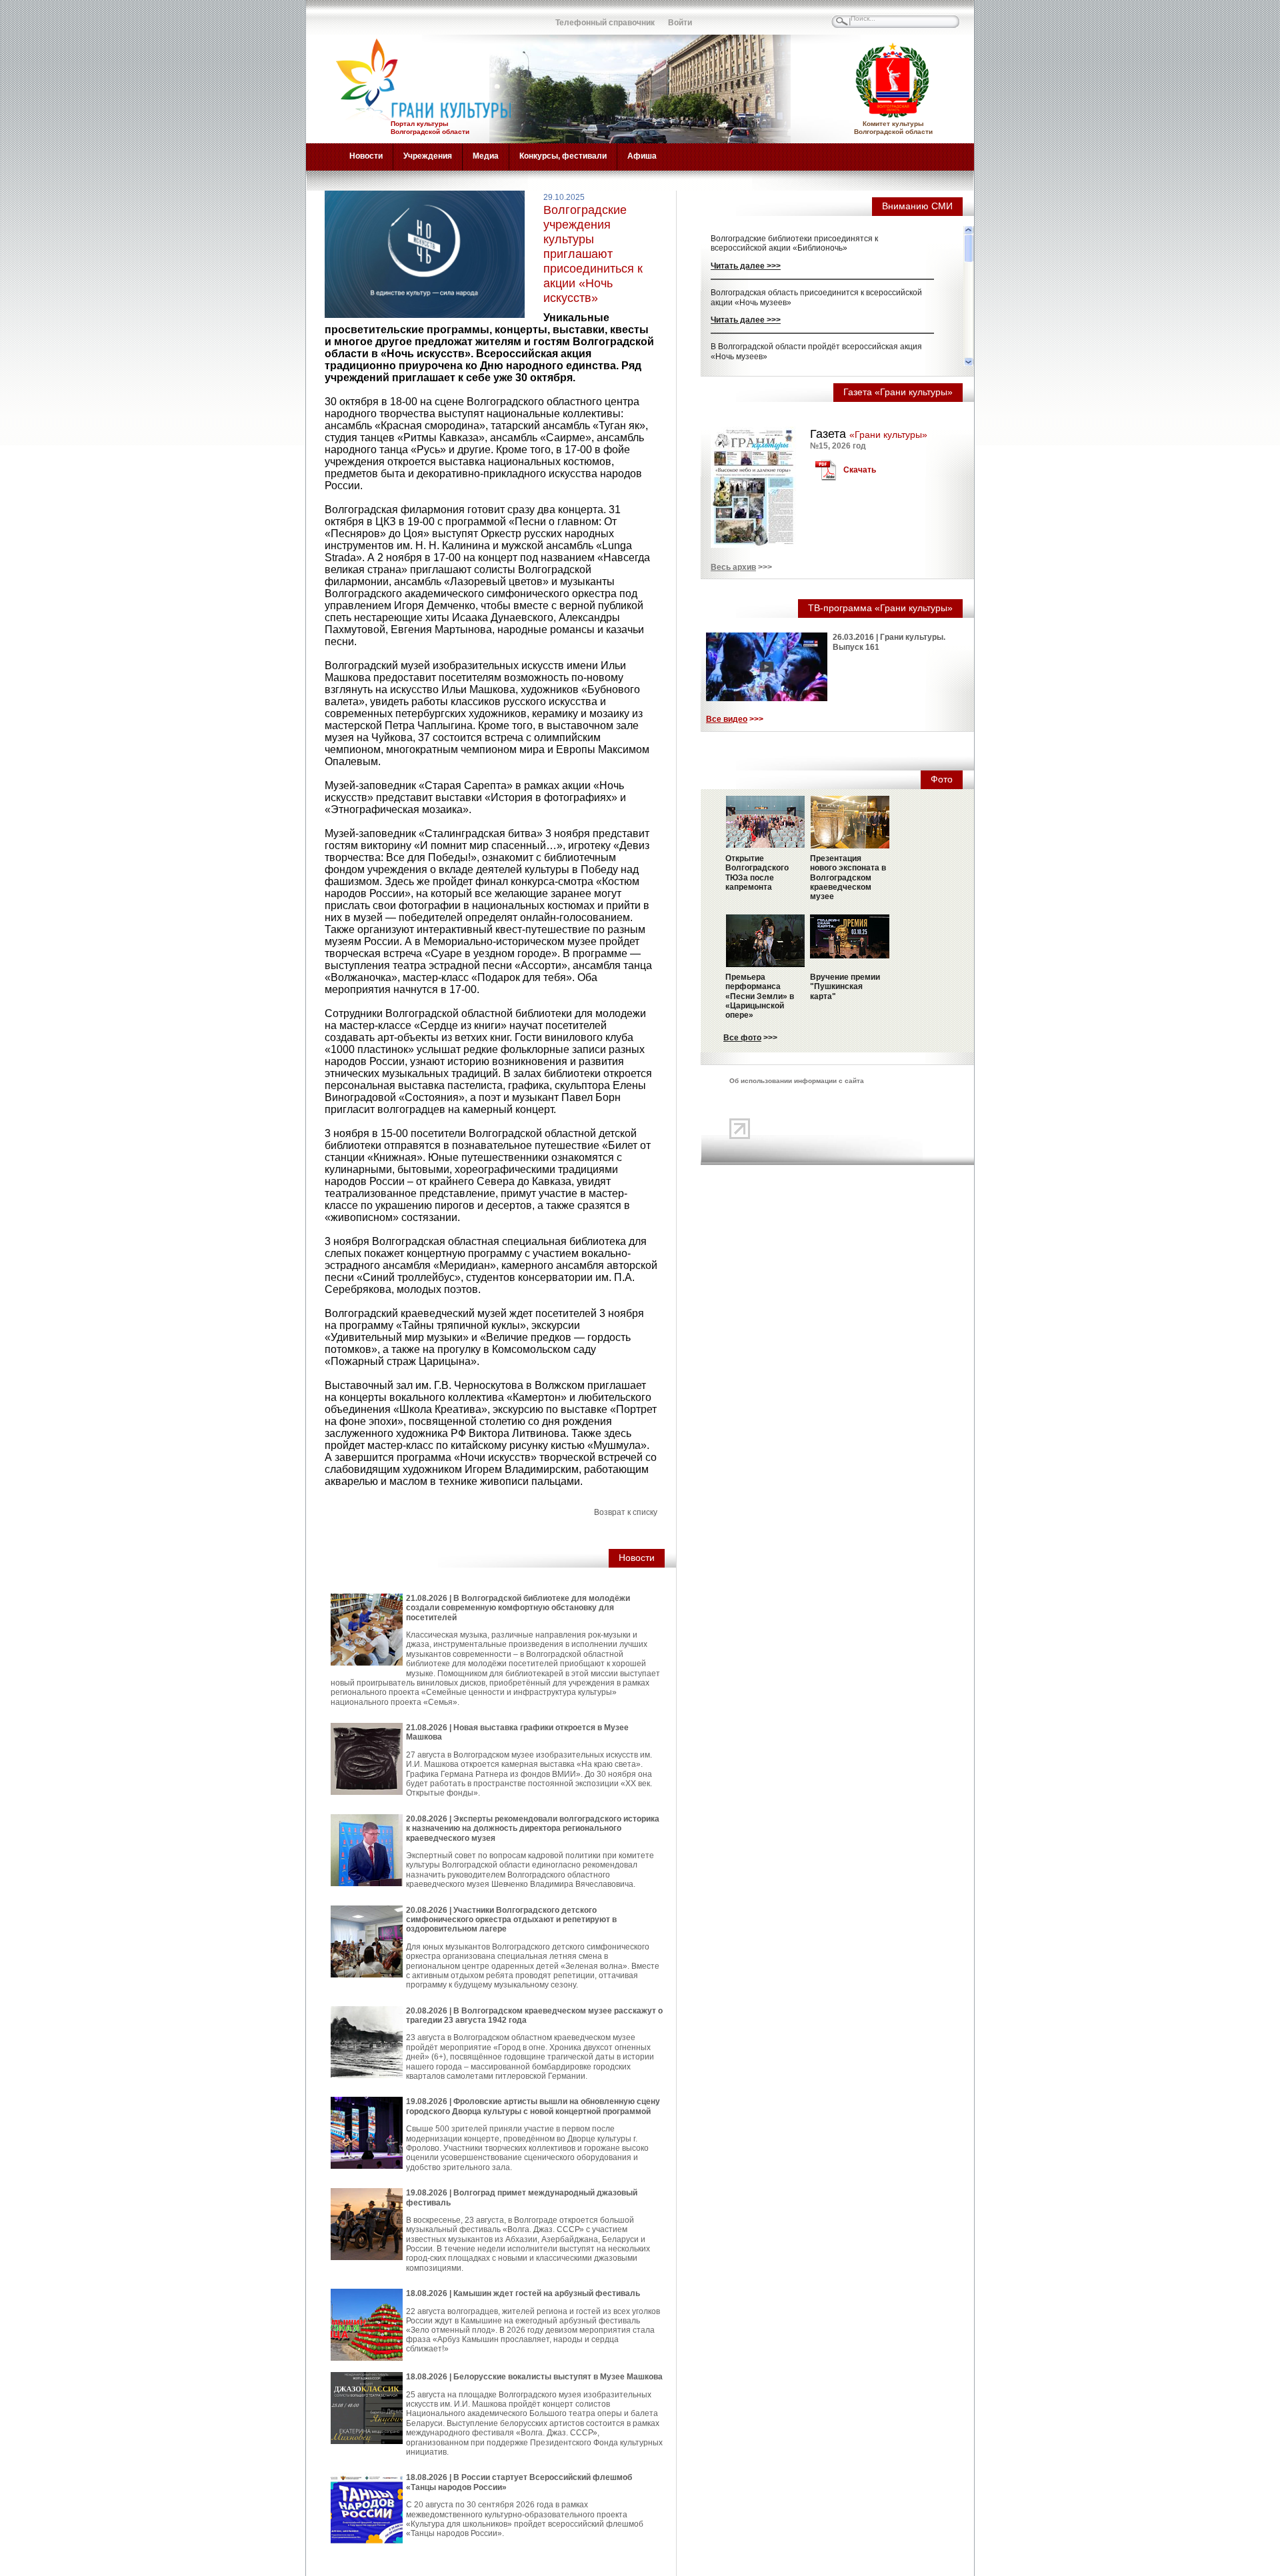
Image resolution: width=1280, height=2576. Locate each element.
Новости (366, 156)
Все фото (742, 1038)
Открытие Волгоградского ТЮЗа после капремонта (757, 873)
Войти (680, 23)
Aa (490, 17)
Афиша (642, 156)
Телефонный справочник (605, 23)
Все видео (727, 719)
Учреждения (428, 156)
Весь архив (733, 567)
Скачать (860, 470)
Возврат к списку (626, 1512)
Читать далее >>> (746, 266)
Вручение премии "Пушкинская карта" (845, 987)
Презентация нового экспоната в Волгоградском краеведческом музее (848, 878)
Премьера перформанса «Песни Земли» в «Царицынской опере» (760, 996)
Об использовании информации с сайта (797, 1081)
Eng (373, 17)
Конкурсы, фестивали (563, 156)
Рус (343, 17)
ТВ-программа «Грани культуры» (880, 608)
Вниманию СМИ (917, 206)
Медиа (486, 156)
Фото (942, 779)
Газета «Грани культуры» (898, 392)
